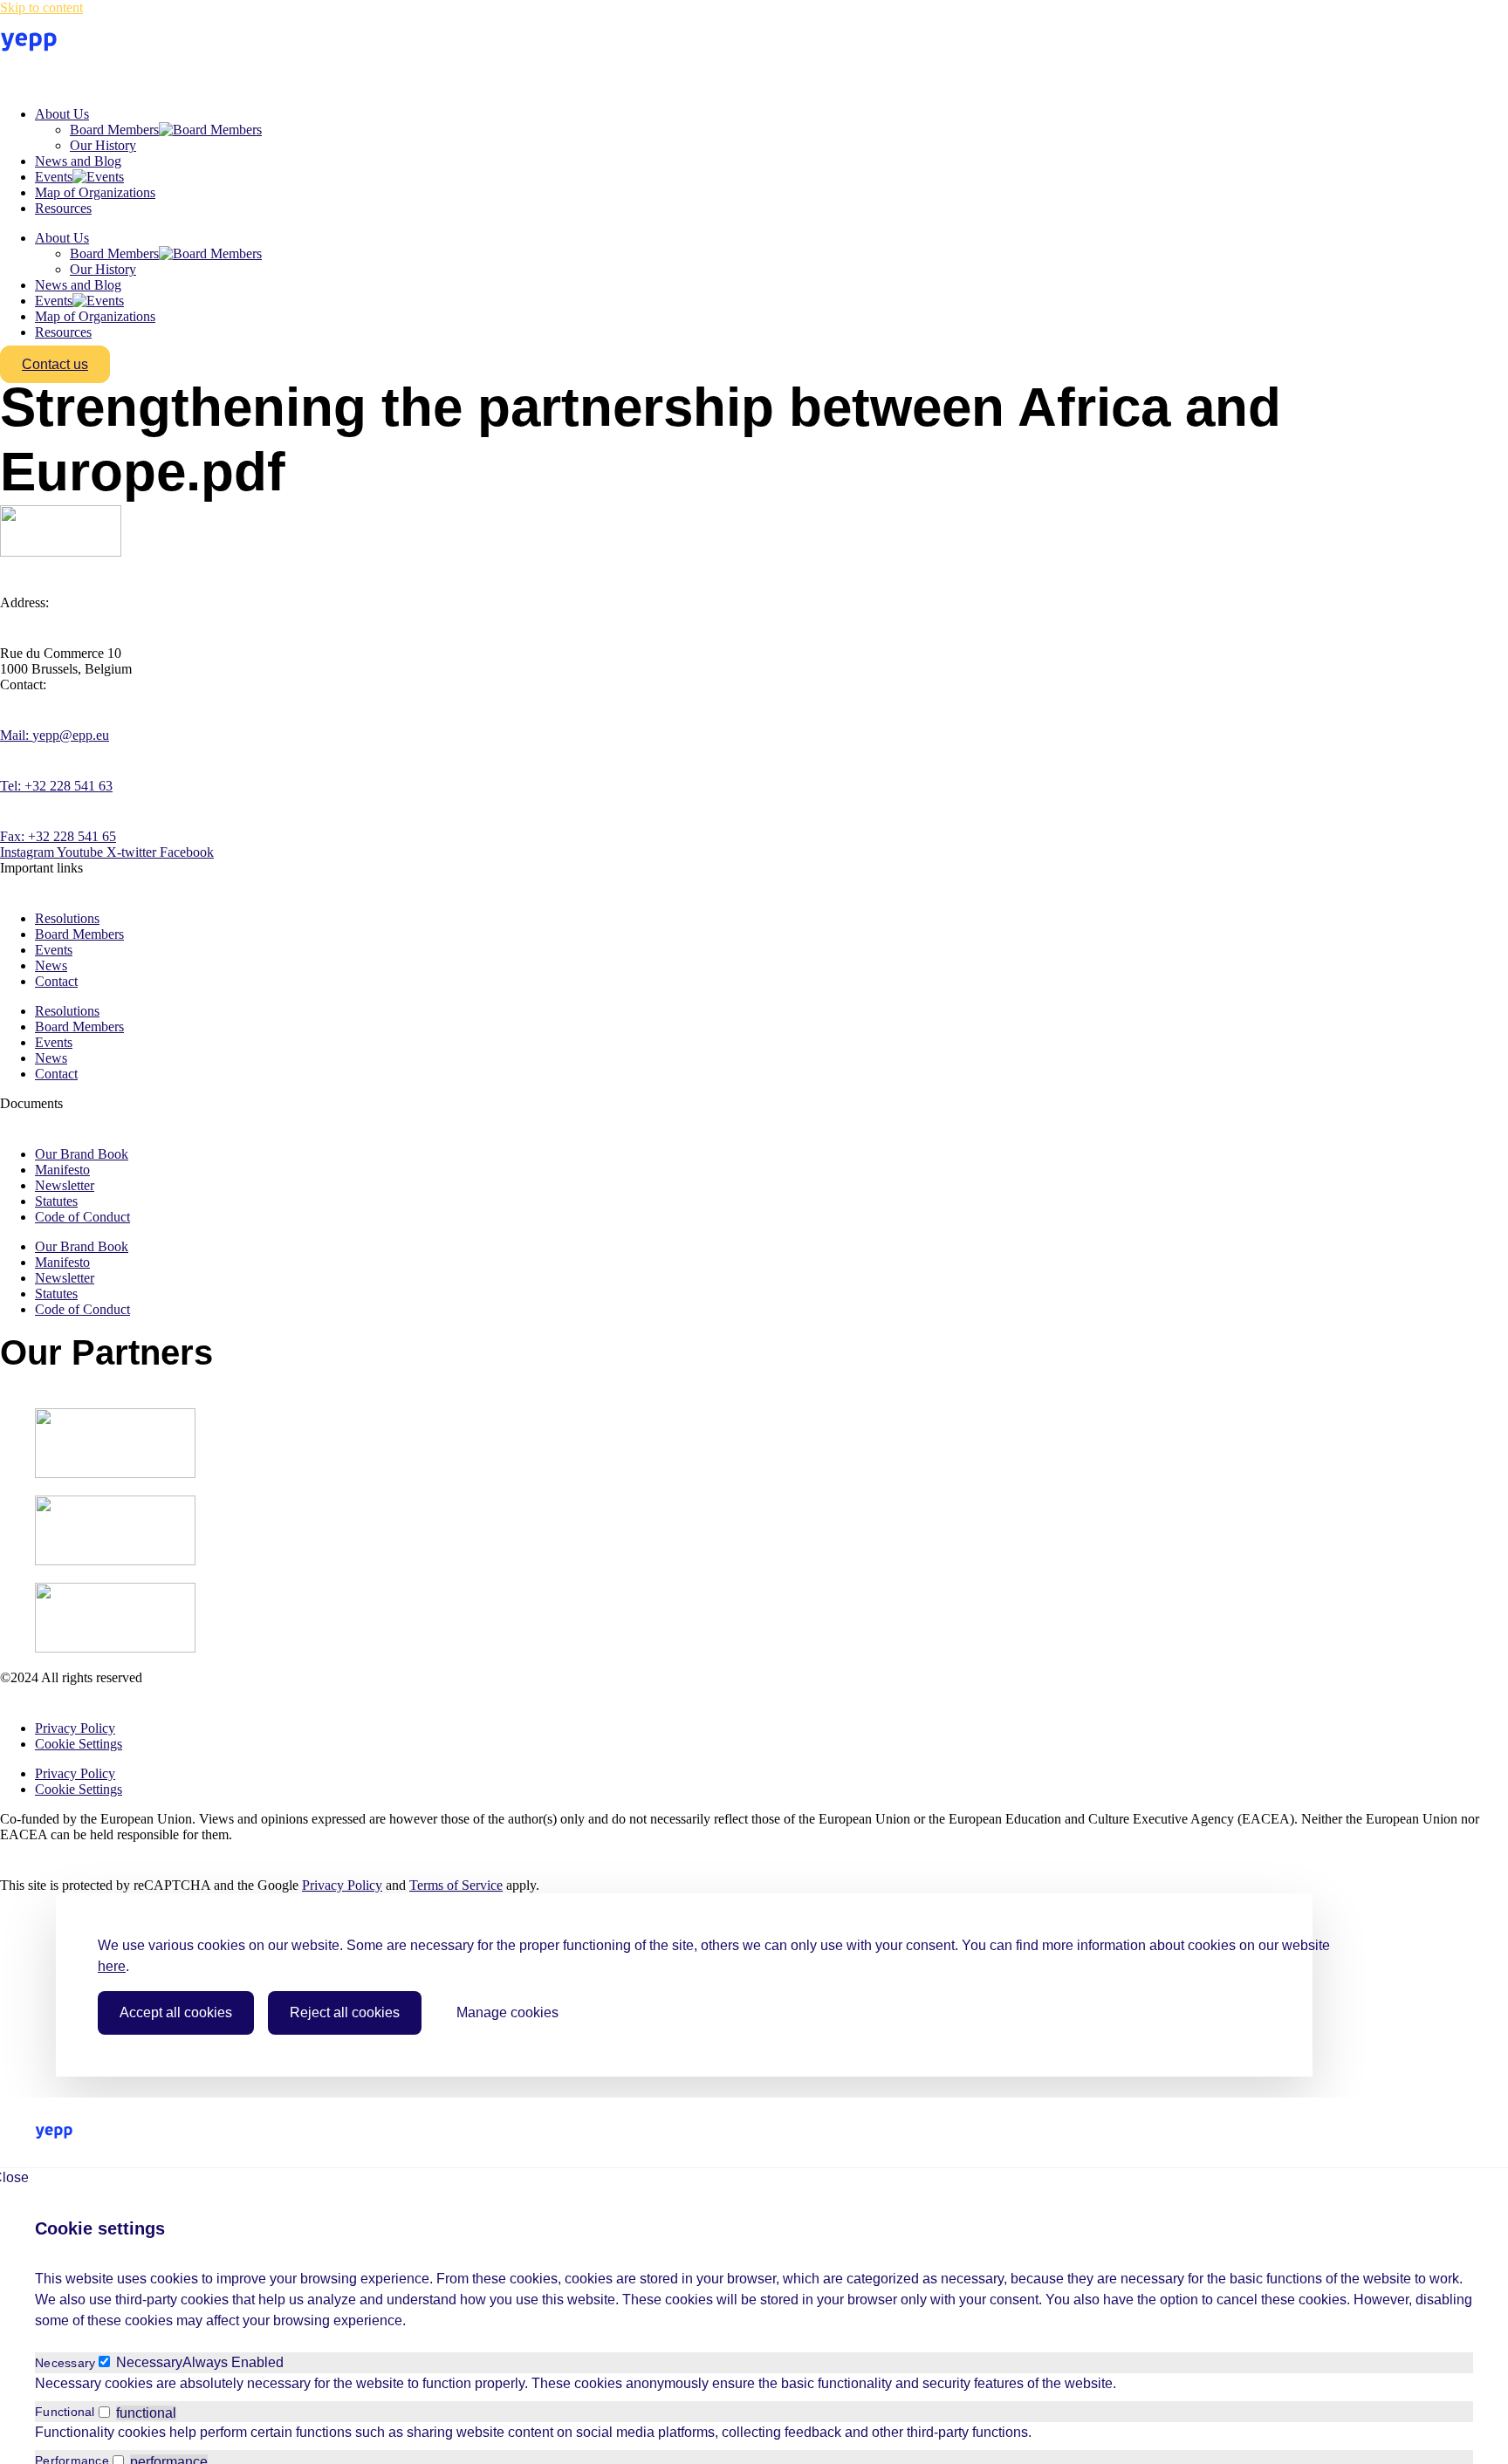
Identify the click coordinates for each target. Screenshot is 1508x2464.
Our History (103, 145)
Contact (56, 981)
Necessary (149, 2362)
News (51, 965)
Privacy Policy (75, 1728)
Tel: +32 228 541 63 (56, 786)
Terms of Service (456, 1885)
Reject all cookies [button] (345, 2012)
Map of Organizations (95, 192)
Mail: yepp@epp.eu (55, 735)
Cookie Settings (79, 1744)
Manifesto (62, 1170)
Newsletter (65, 1185)
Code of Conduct (82, 1217)
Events (54, 177)
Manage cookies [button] (507, 2012)
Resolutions (67, 918)
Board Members (114, 130)
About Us (62, 114)
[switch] (104, 2412)
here (112, 1966)
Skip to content (41, 7)
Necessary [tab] (65, 2363)
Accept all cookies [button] (176, 2012)
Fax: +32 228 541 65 (58, 836)
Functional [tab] (65, 2412)
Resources (63, 208)
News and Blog (78, 161)
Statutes (56, 1201)
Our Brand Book (82, 1154)
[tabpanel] (754, 2384)
